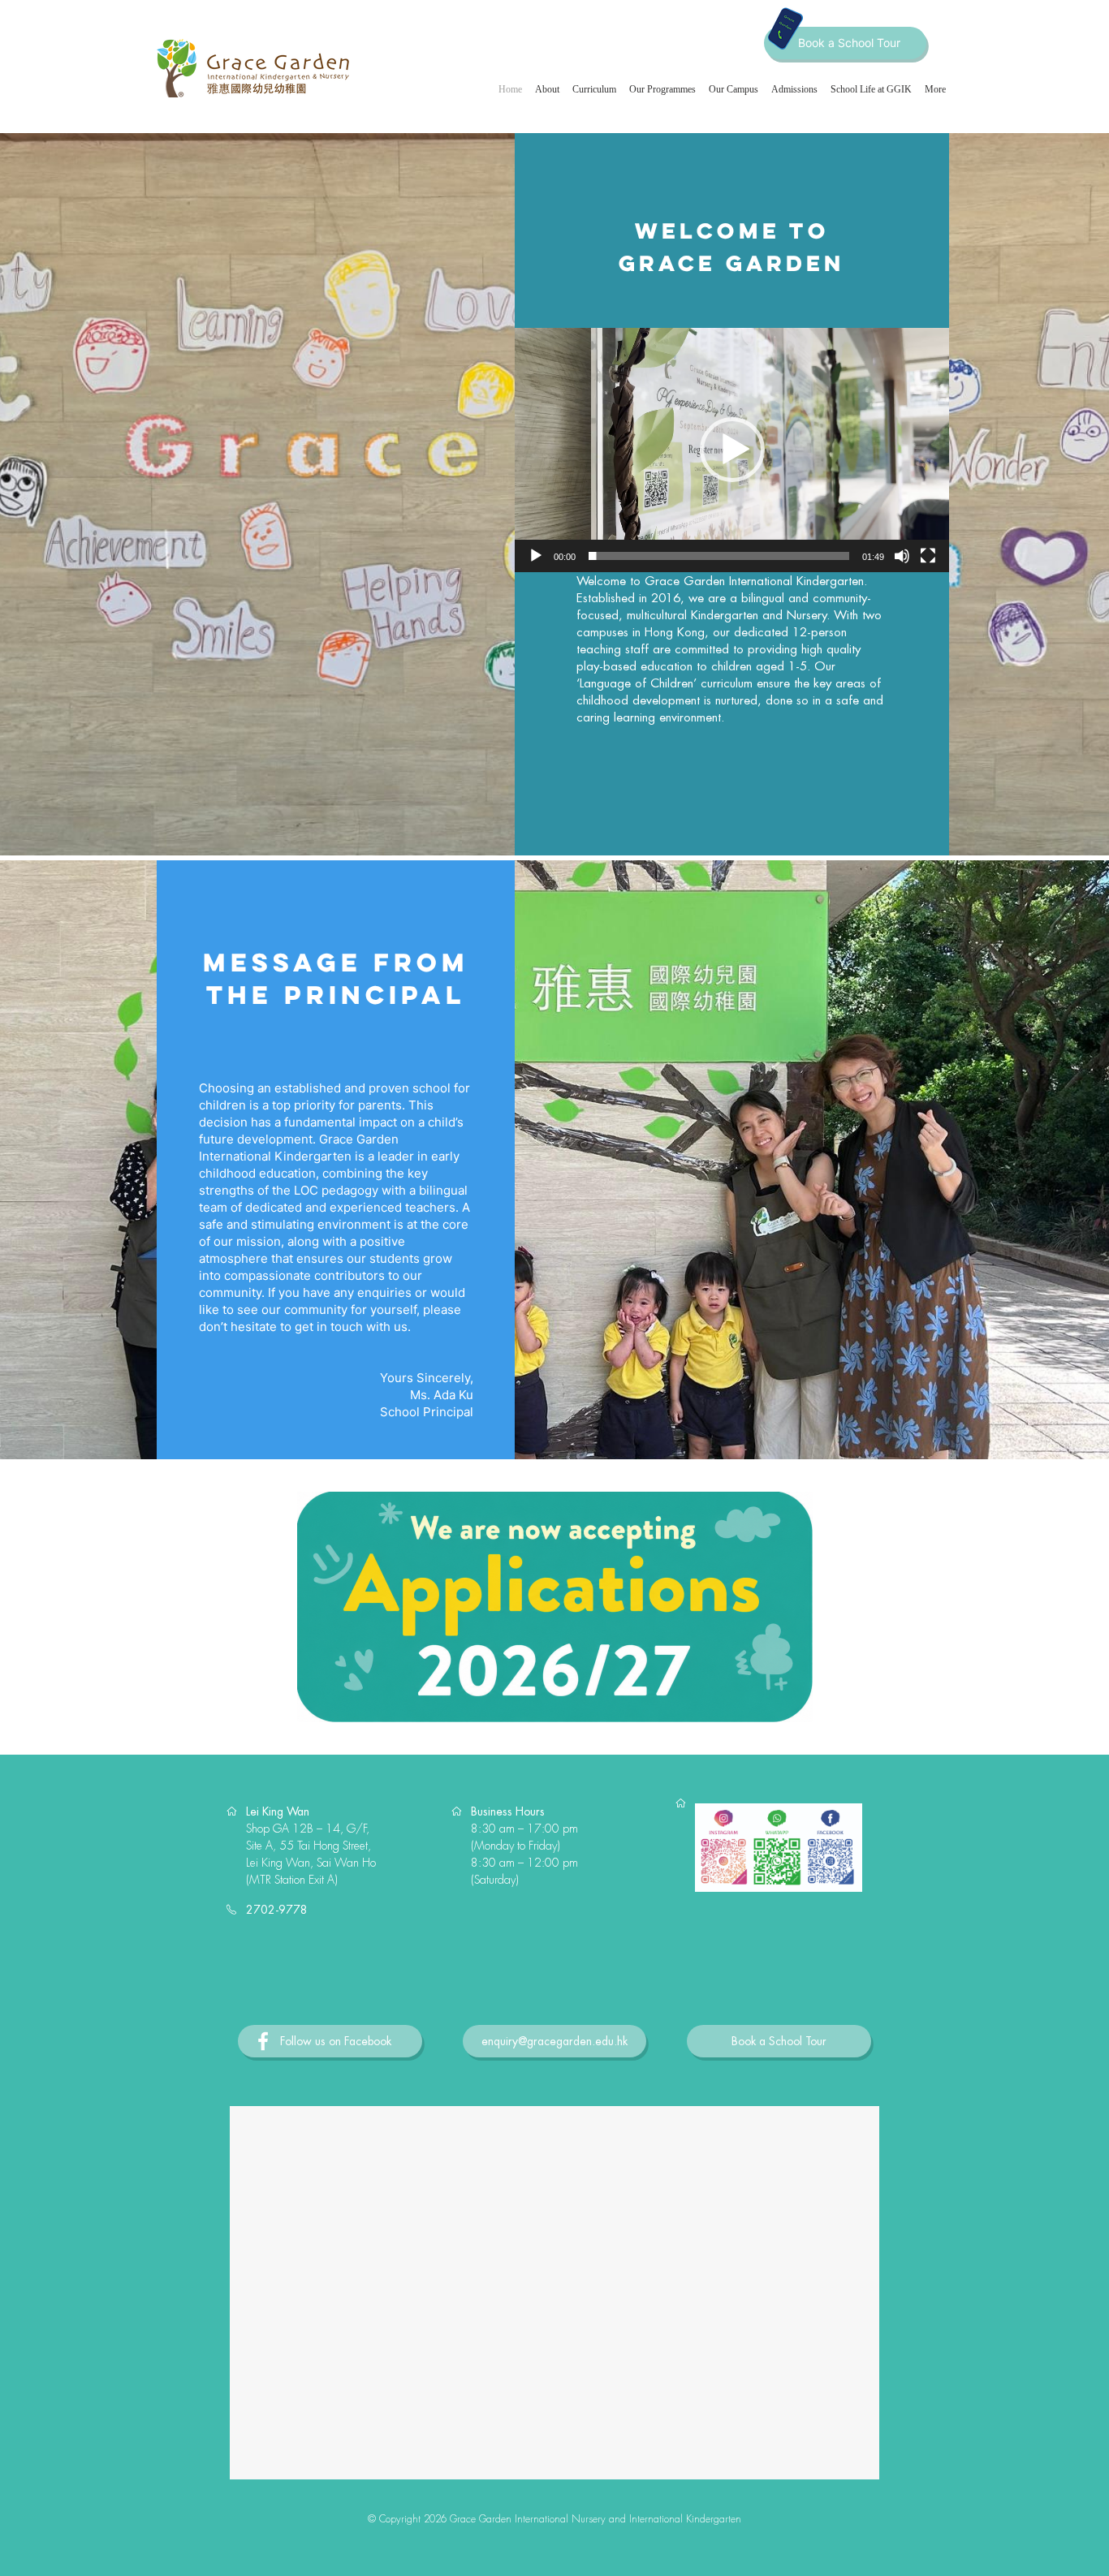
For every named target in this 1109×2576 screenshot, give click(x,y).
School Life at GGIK (871, 89)
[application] (732, 450)
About (547, 89)
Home (510, 89)
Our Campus (734, 89)
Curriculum (594, 89)
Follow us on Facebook (336, 2041)
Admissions (794, 89)
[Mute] (902, 556)
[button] (732, 450)
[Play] (536, 556)
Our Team (1001, 362)
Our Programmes (662, 89)
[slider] (719, 556)
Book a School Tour (849, 43)
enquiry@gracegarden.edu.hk (554, 2041)
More (935, 89)
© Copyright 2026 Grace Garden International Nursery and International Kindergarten (554, 2519)
